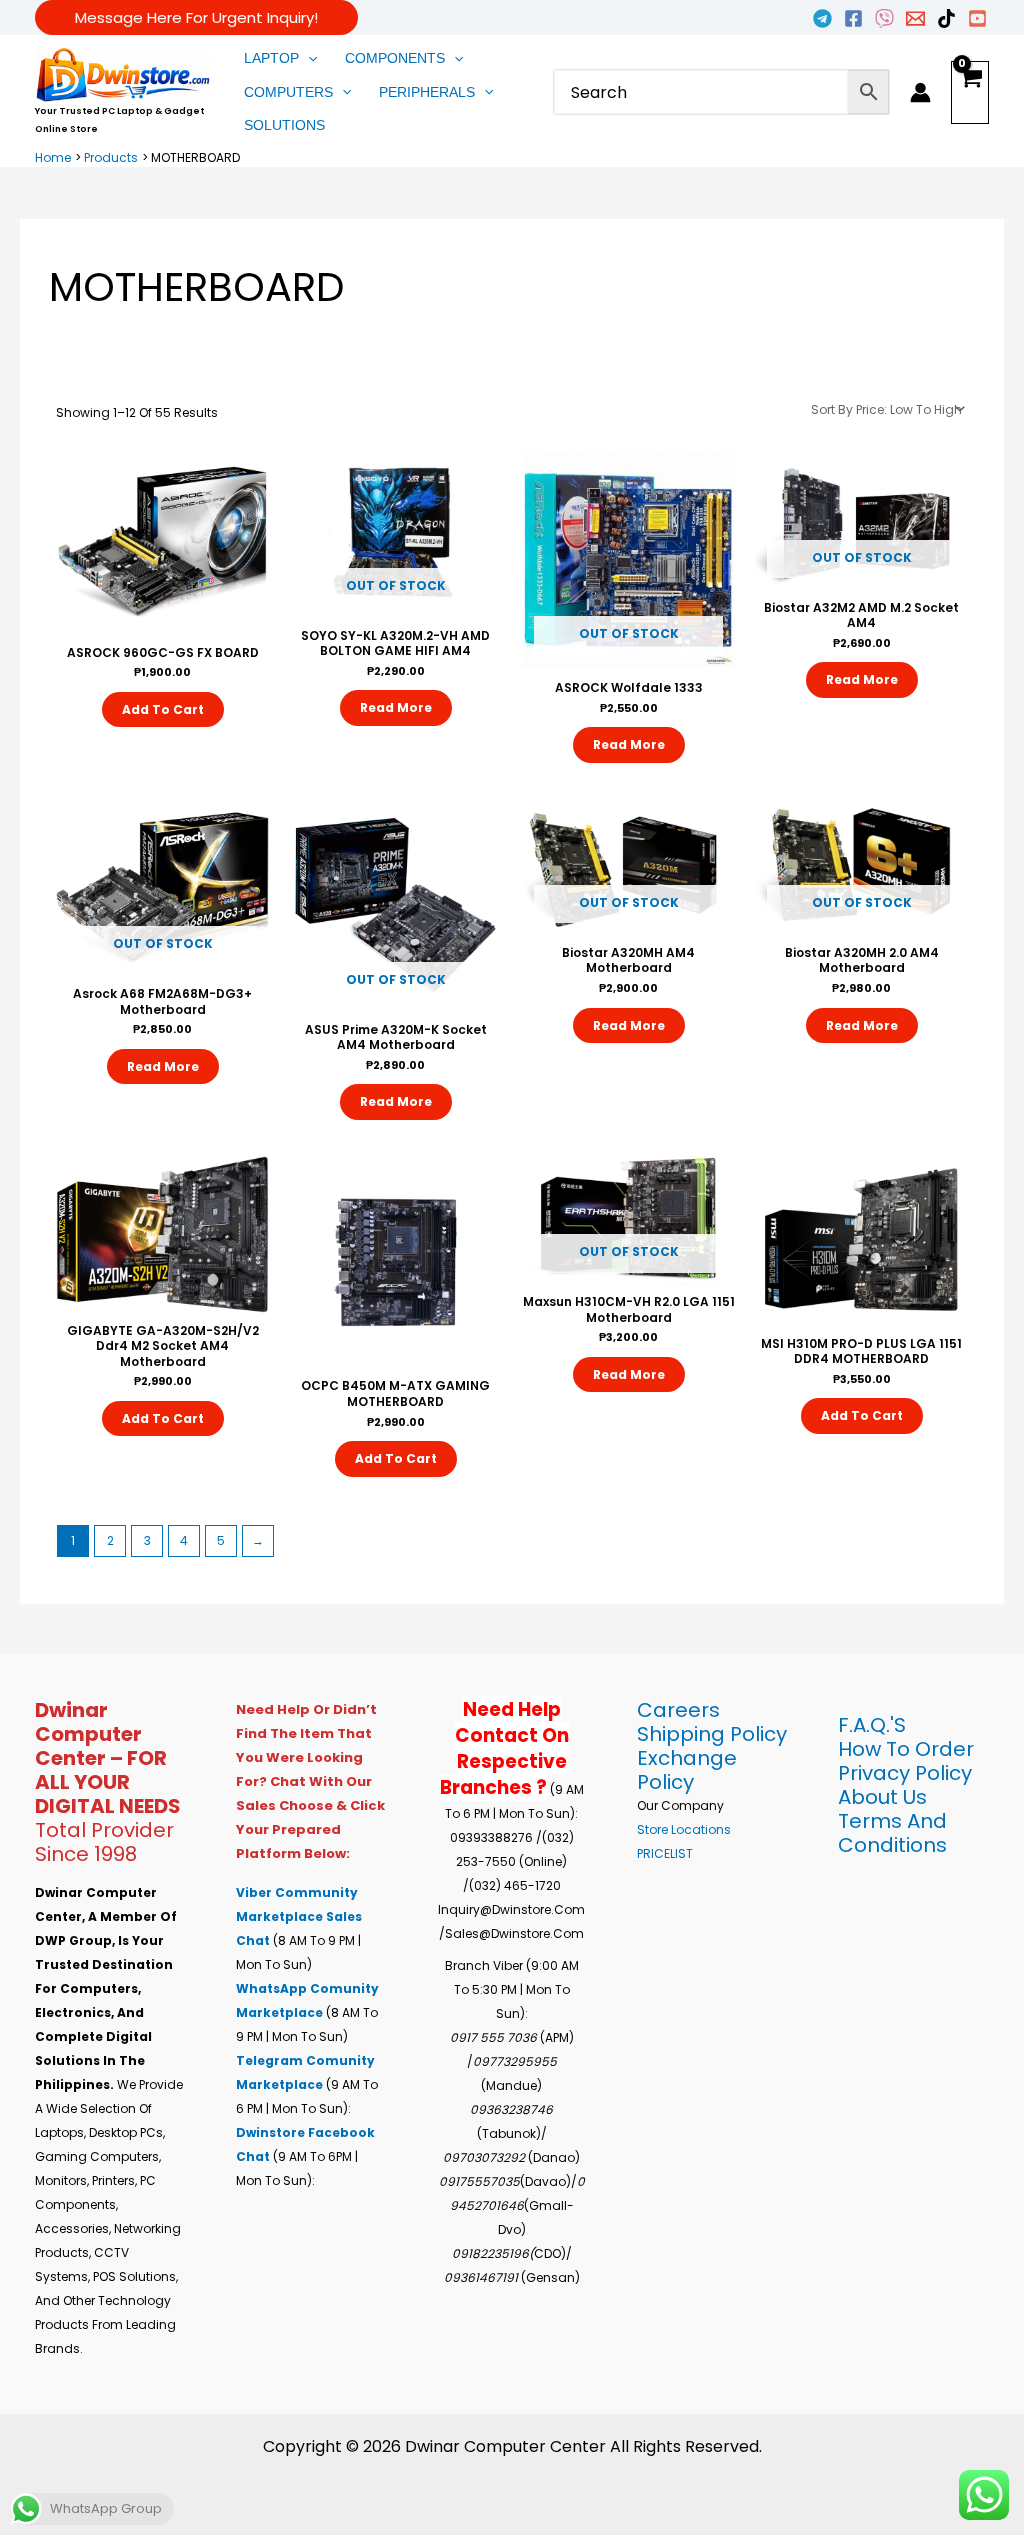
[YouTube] (977, 18)
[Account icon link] (920, 92)
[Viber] (884, 18)
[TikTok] (946, 18)
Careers (678, 1710)
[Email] (915, 18)
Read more (396, 707)
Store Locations (684, 1829)
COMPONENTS (395, 58)
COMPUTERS (288, 92)
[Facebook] (853, 18)
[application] (308, 59)
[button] (196, 17)
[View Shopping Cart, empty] (970, 93)
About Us (882, 1797)
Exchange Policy (687, 1770)
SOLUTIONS (284, 125)
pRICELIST (665, 1853)
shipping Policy (712, 1734)
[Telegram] (822, 18)
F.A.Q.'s (872, 1725)
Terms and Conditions (892, 1833)
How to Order (906, 1749)
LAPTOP (271, 58)
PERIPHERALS (427, 92)
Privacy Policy (905, 1773)
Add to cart (163, 709)
